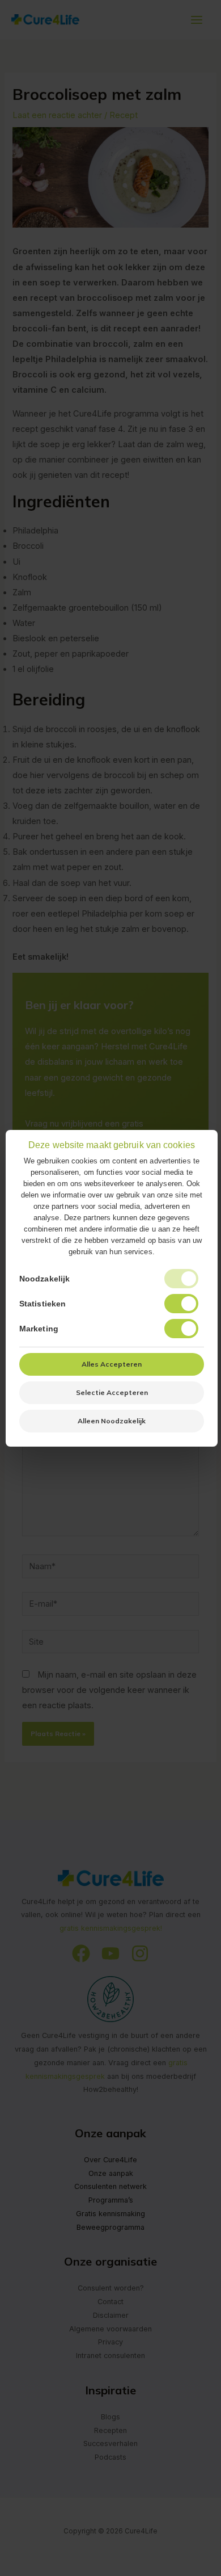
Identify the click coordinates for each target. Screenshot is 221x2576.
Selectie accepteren (112, 1392)
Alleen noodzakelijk (112, 1421)
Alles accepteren (112, 1364)
